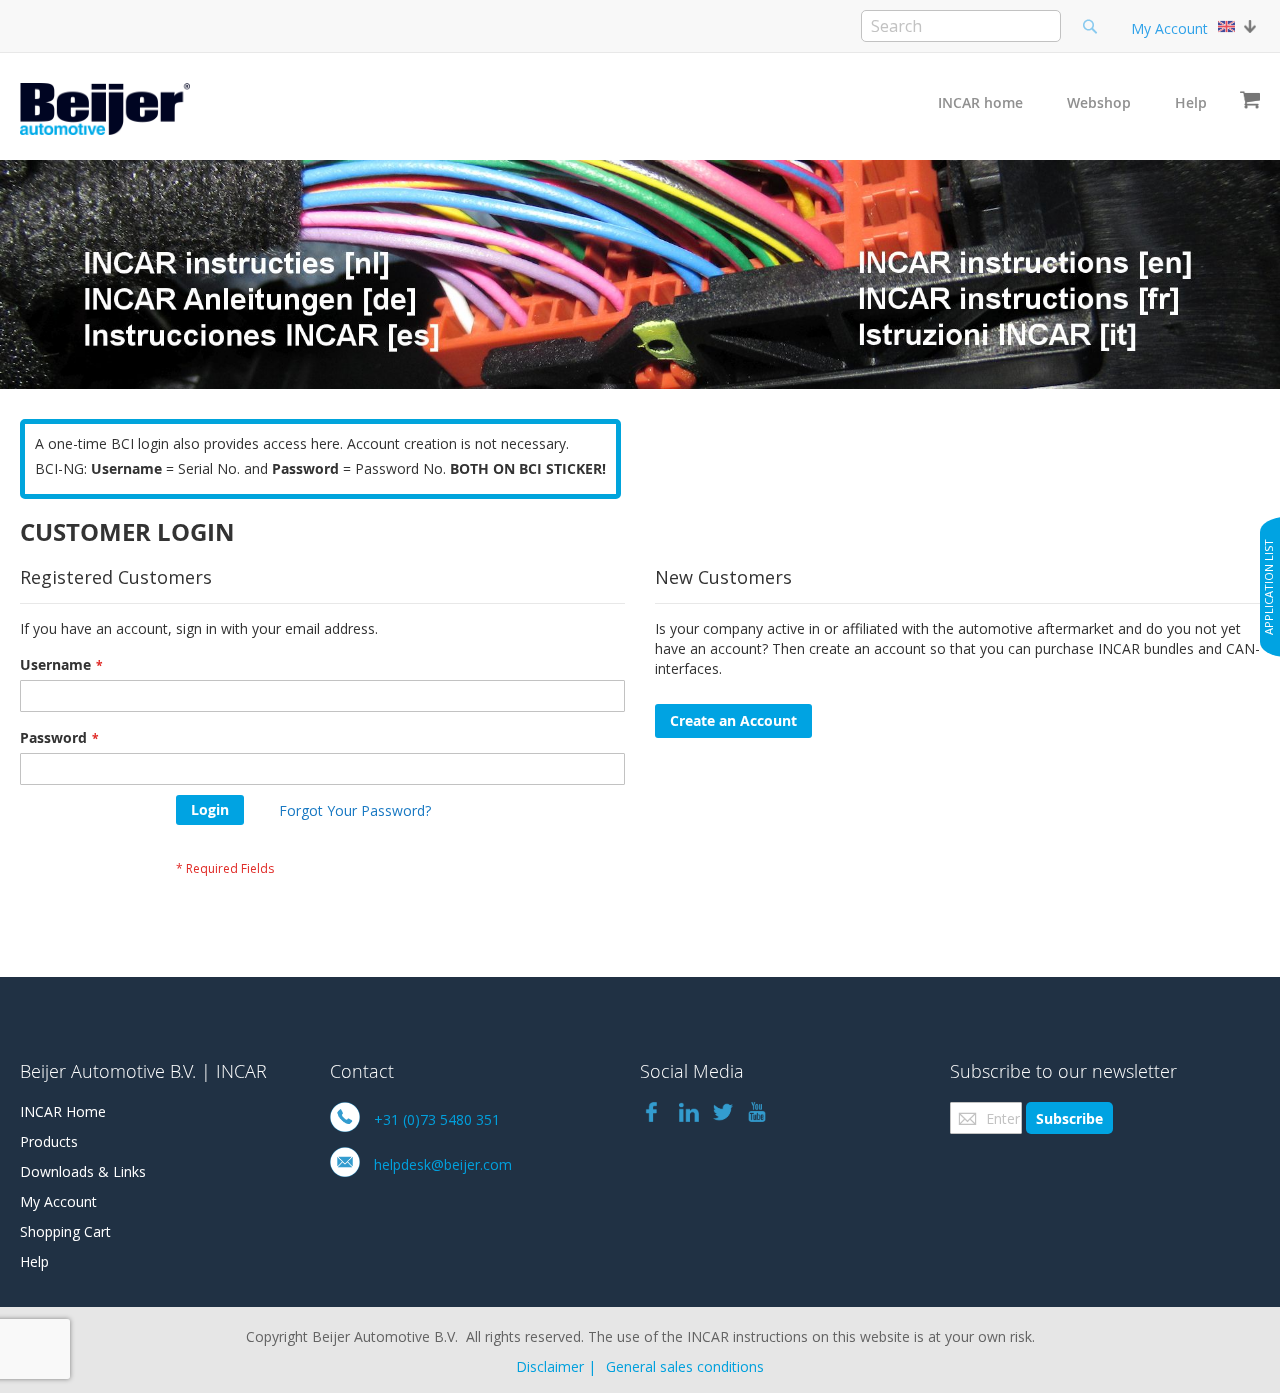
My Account (1169, 28)
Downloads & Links (83, 1171)
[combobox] (961, 26)
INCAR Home (63, 1111)
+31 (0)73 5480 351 (437, 1119)
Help (1191, 102)
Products (49, 1141)
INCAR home (980, 102)
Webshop (1099, 102)
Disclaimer (550, 1366)
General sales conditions (685, 1366)
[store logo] (105, 109)
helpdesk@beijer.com (443, 1164)
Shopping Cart (65, 1231)
